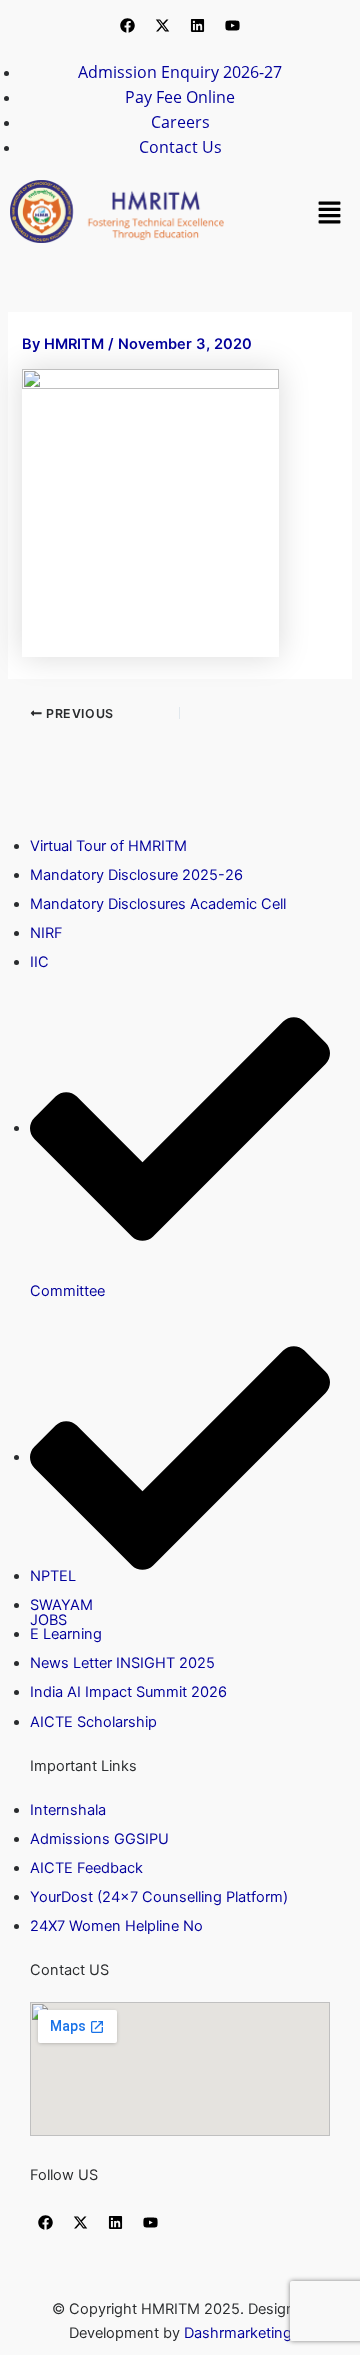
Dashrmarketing (238, 2333)
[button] (330, 211)
